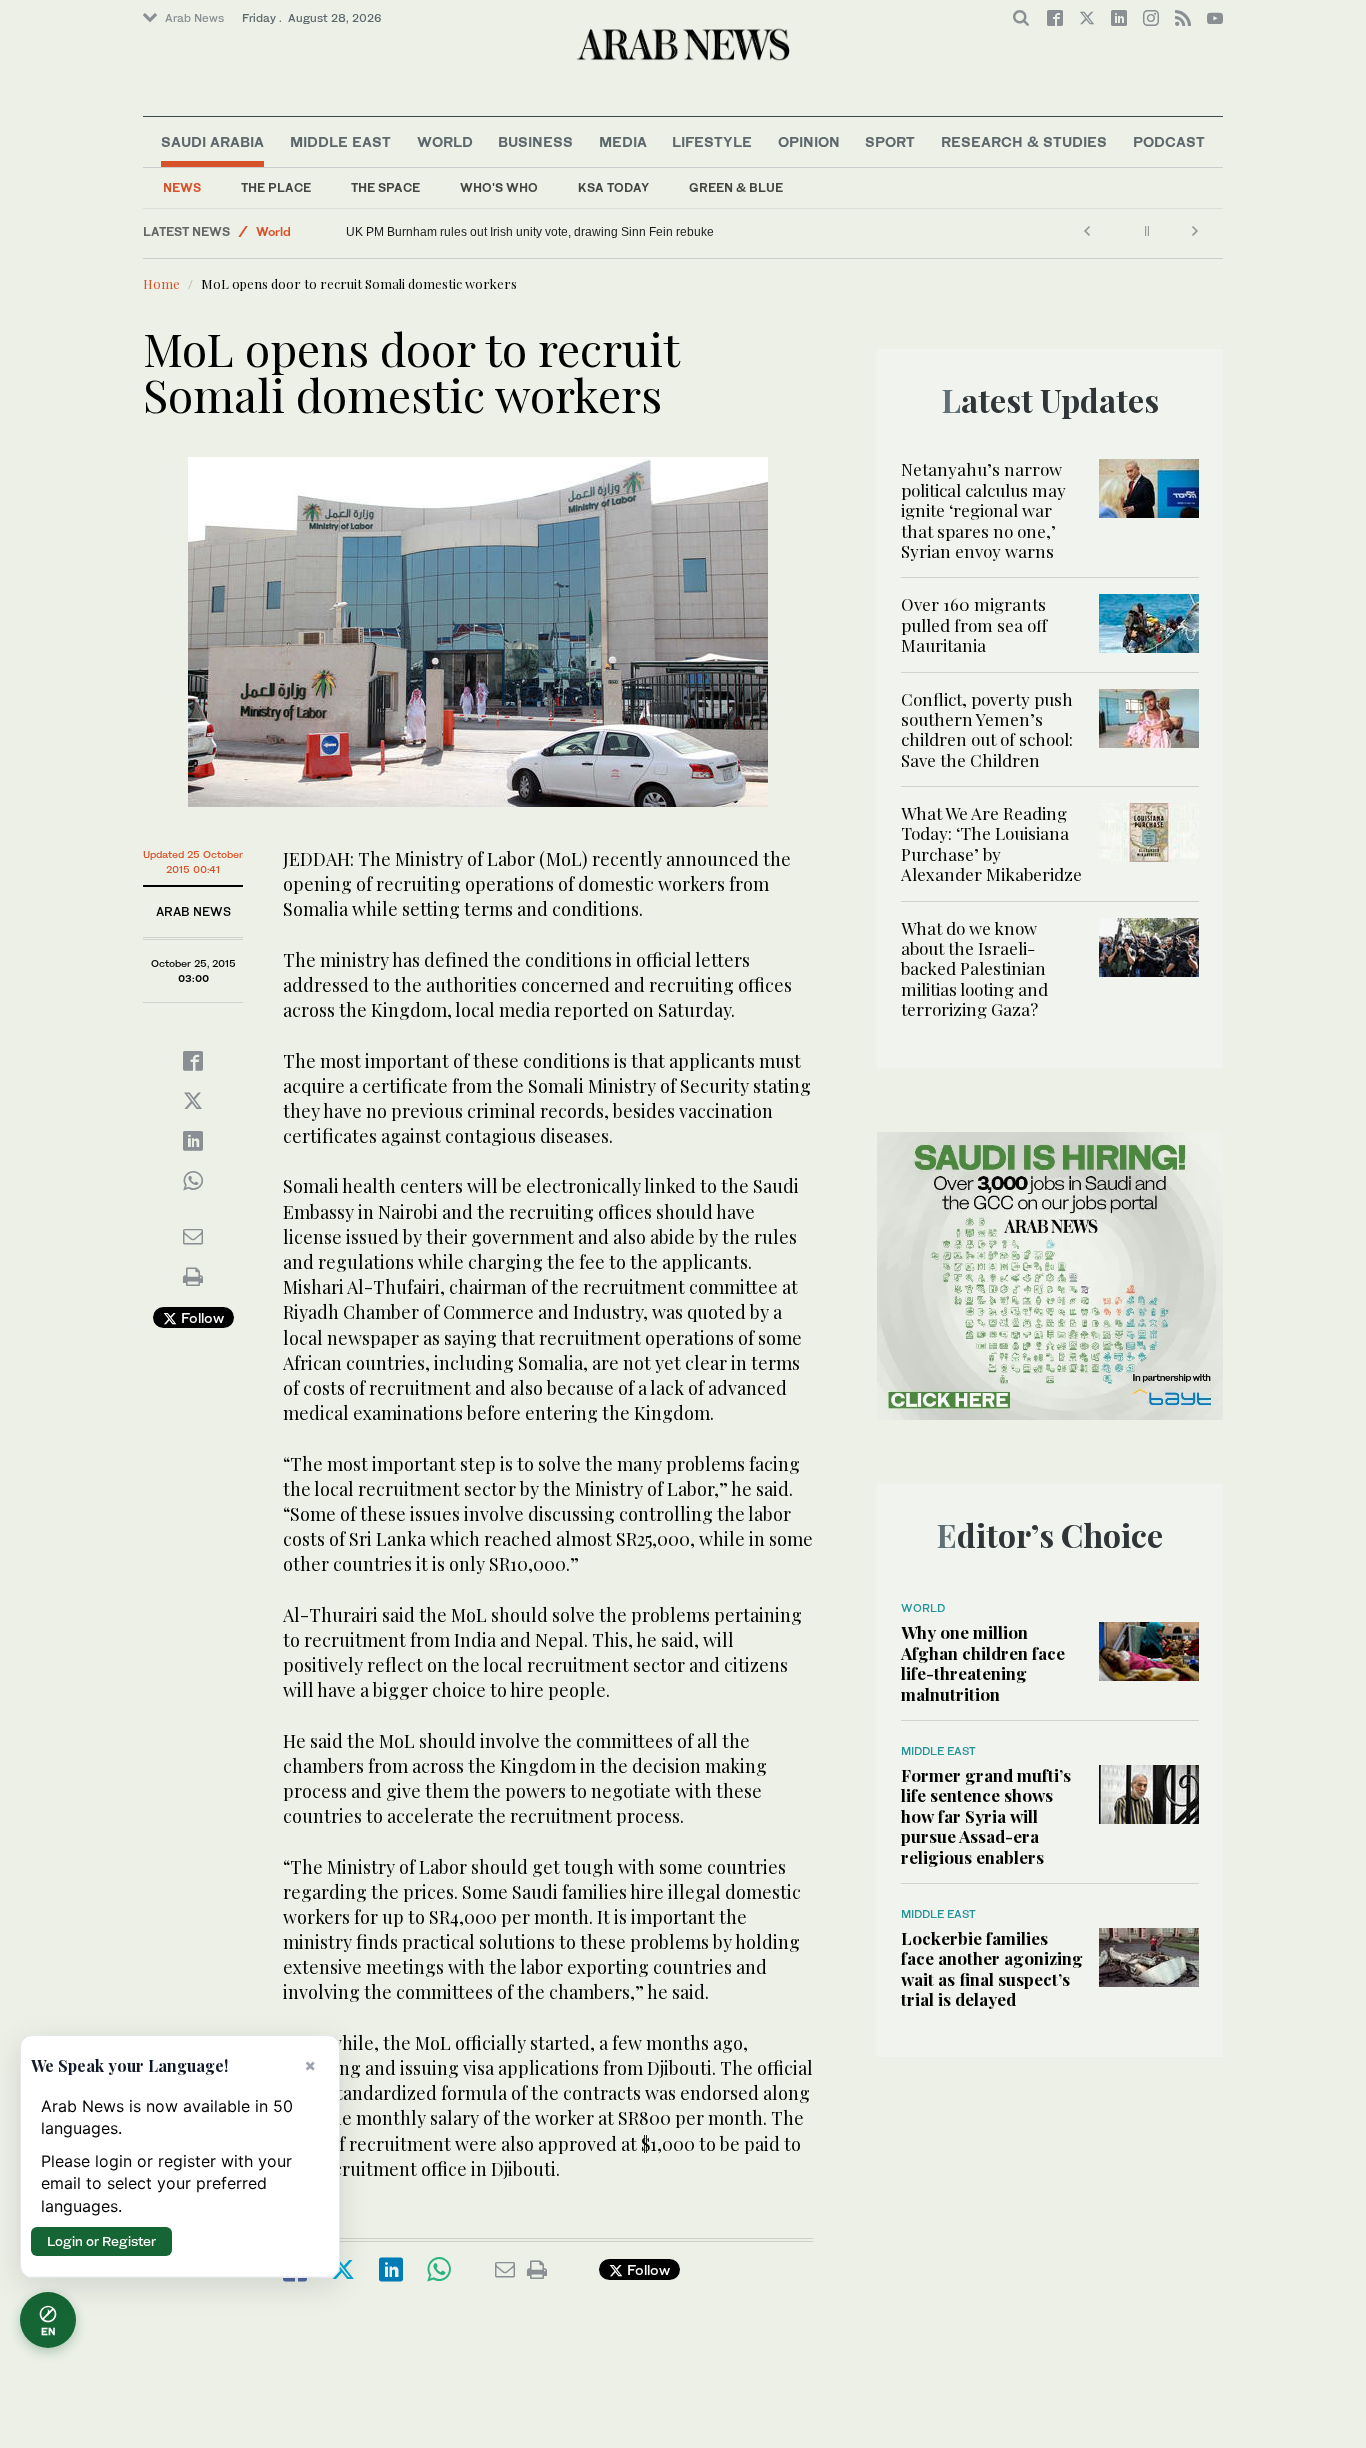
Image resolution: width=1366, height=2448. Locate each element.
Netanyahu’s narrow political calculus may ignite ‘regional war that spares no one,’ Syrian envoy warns (983, 510)
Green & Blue (736, 187)
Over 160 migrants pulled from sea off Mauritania (974, 624)
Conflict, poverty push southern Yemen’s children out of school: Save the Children (987, 729)
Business (535, 141)
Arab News (194, 18)
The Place (276, 187)
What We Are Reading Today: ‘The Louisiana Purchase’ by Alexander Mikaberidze (991, 843)
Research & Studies (1024, 141)
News (182, 187)
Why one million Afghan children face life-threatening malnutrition (522, 232)
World (445, 141)
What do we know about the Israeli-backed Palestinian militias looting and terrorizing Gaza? (974, 969)
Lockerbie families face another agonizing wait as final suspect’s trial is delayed (992, 1968)
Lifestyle (712, 141)
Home (161, 283)
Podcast (1169, 141)
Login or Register (101, 2241)
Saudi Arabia (212, 141)
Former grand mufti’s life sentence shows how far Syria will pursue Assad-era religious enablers (986, 1816)
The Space (385, 187)
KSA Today (613, 187)
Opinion (809, 141)
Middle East (340, 141)
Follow (200, 1317)
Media (623, 141)
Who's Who (499, 187)
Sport (890, 141)
